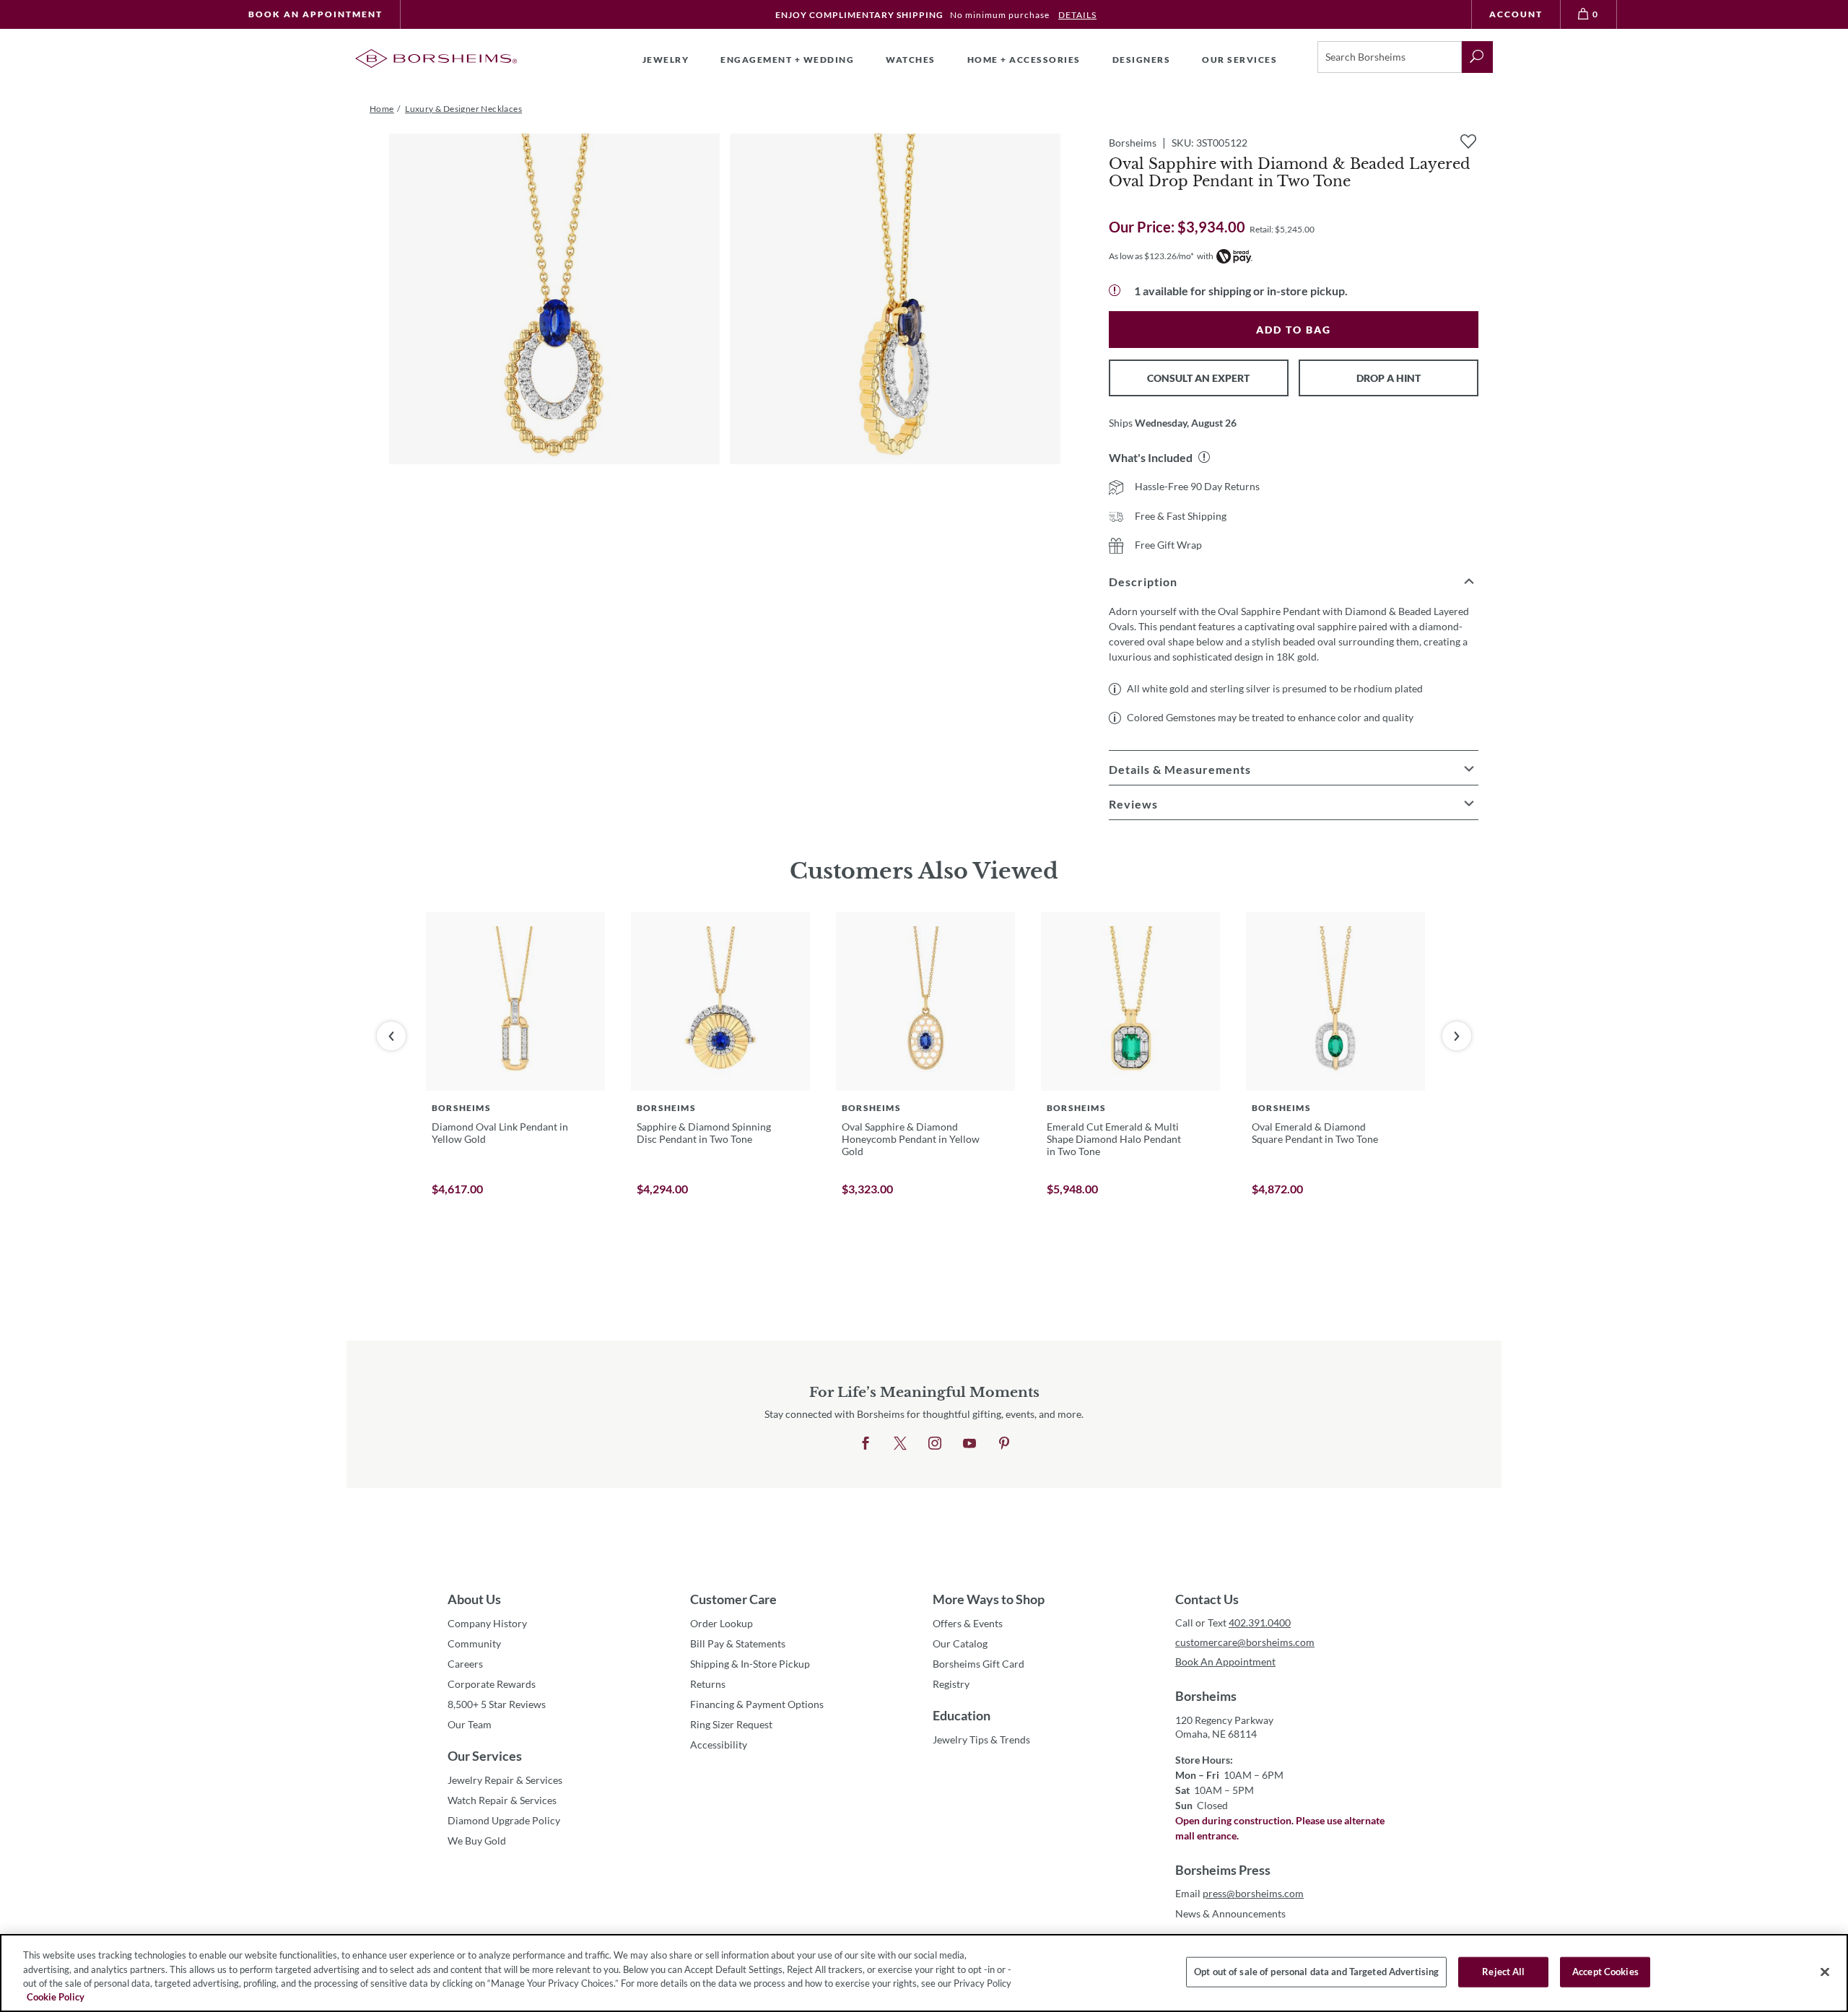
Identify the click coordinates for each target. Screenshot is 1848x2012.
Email (1239, 1893)
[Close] (1825, 1972)
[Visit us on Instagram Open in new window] (935, 1444)
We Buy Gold (477, 1841)
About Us (474, 1599)
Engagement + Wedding (787, 60)
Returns (708, 1684)
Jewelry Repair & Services (505, 1780)
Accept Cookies (1605, 1972)
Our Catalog (960, 1643)
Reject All (1503, 1972)
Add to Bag (1294, 330)
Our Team (470, 1724)
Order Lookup (722, 1623)
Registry (951, 1684)
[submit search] (1477, 57)
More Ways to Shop (989, 1599)
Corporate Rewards (492, 1684)
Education (962, 1715)
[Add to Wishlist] (1468, 141)
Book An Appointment (315, 14)
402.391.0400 (1260, 1623)
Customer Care (733, 1599)
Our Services (485, 1756)
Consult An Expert (1198, 378)
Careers (465, 1664)
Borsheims (1206, 1696)
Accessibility (719, 1745)
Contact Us (1207, 1599)
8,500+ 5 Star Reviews (497, 1704)
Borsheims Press (1223, 1870)
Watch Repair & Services (502, 1800)
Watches (911, 60)
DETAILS (1077, 15)
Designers (1142, 60)
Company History (487, 1623)
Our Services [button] (1239, 60)
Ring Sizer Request (731, 1724)
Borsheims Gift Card (979, 1664)
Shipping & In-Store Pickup (750, 1664)
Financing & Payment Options (757, 1704)
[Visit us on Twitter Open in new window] (900, 1444)
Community (474, 1643)
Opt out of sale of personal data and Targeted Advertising (1316, 1972)
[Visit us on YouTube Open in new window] (969, 1444)
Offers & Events (968, 1623)
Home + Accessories (1024, 60)
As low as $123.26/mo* (1151, 256)
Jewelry (666, 60)
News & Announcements (1230, 1913)
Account (1516, 14)
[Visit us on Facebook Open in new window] (866, 1444)
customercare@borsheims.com (1245, 1642)
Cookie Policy (56, 1997)
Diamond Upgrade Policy (504, 1820)
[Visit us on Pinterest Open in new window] (1004, 1444)
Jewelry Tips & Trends (981, 1739)
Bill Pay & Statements (738, 1643)
